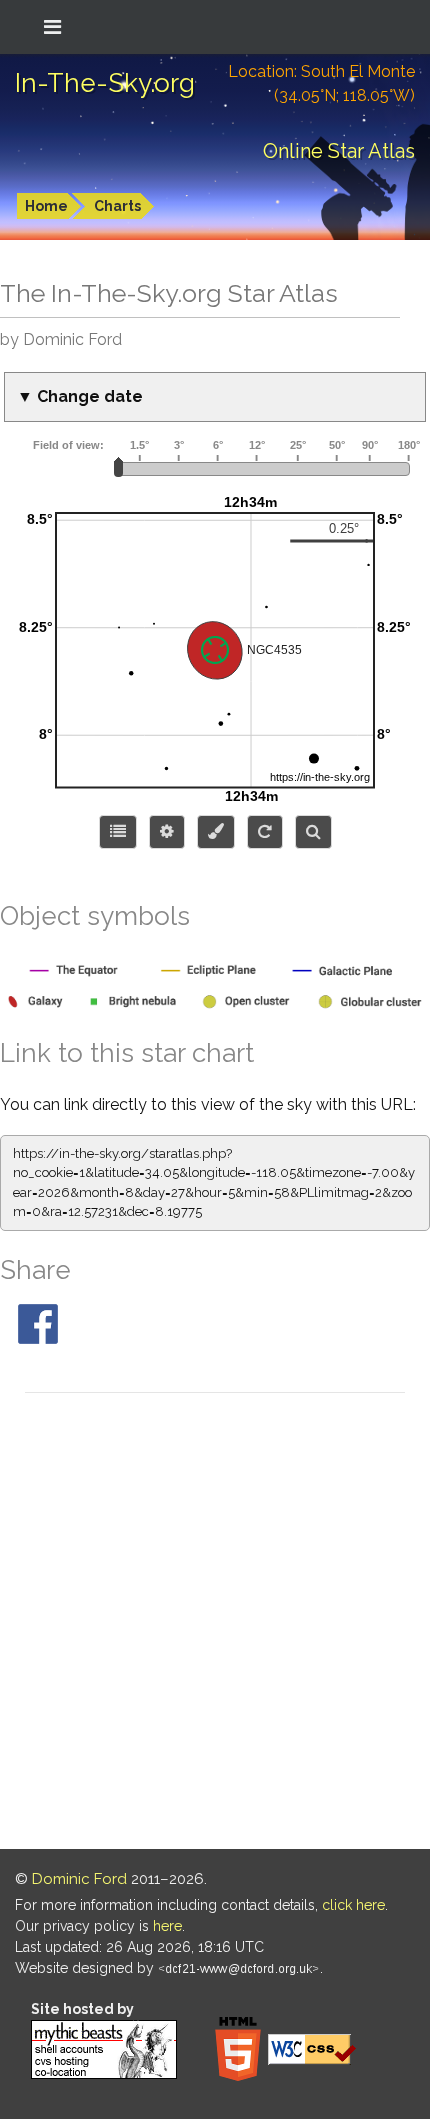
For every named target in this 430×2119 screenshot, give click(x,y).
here (167, 1926)
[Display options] (167, 832)
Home (46, 206)
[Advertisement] (215, 1624)
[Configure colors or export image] (216, 832)
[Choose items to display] (118, 832)
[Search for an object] (313, 832)
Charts (117, 206)
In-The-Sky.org (105, 83)
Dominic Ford (79, 1879)
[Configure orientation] (265, 832)
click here (353, 1905)
